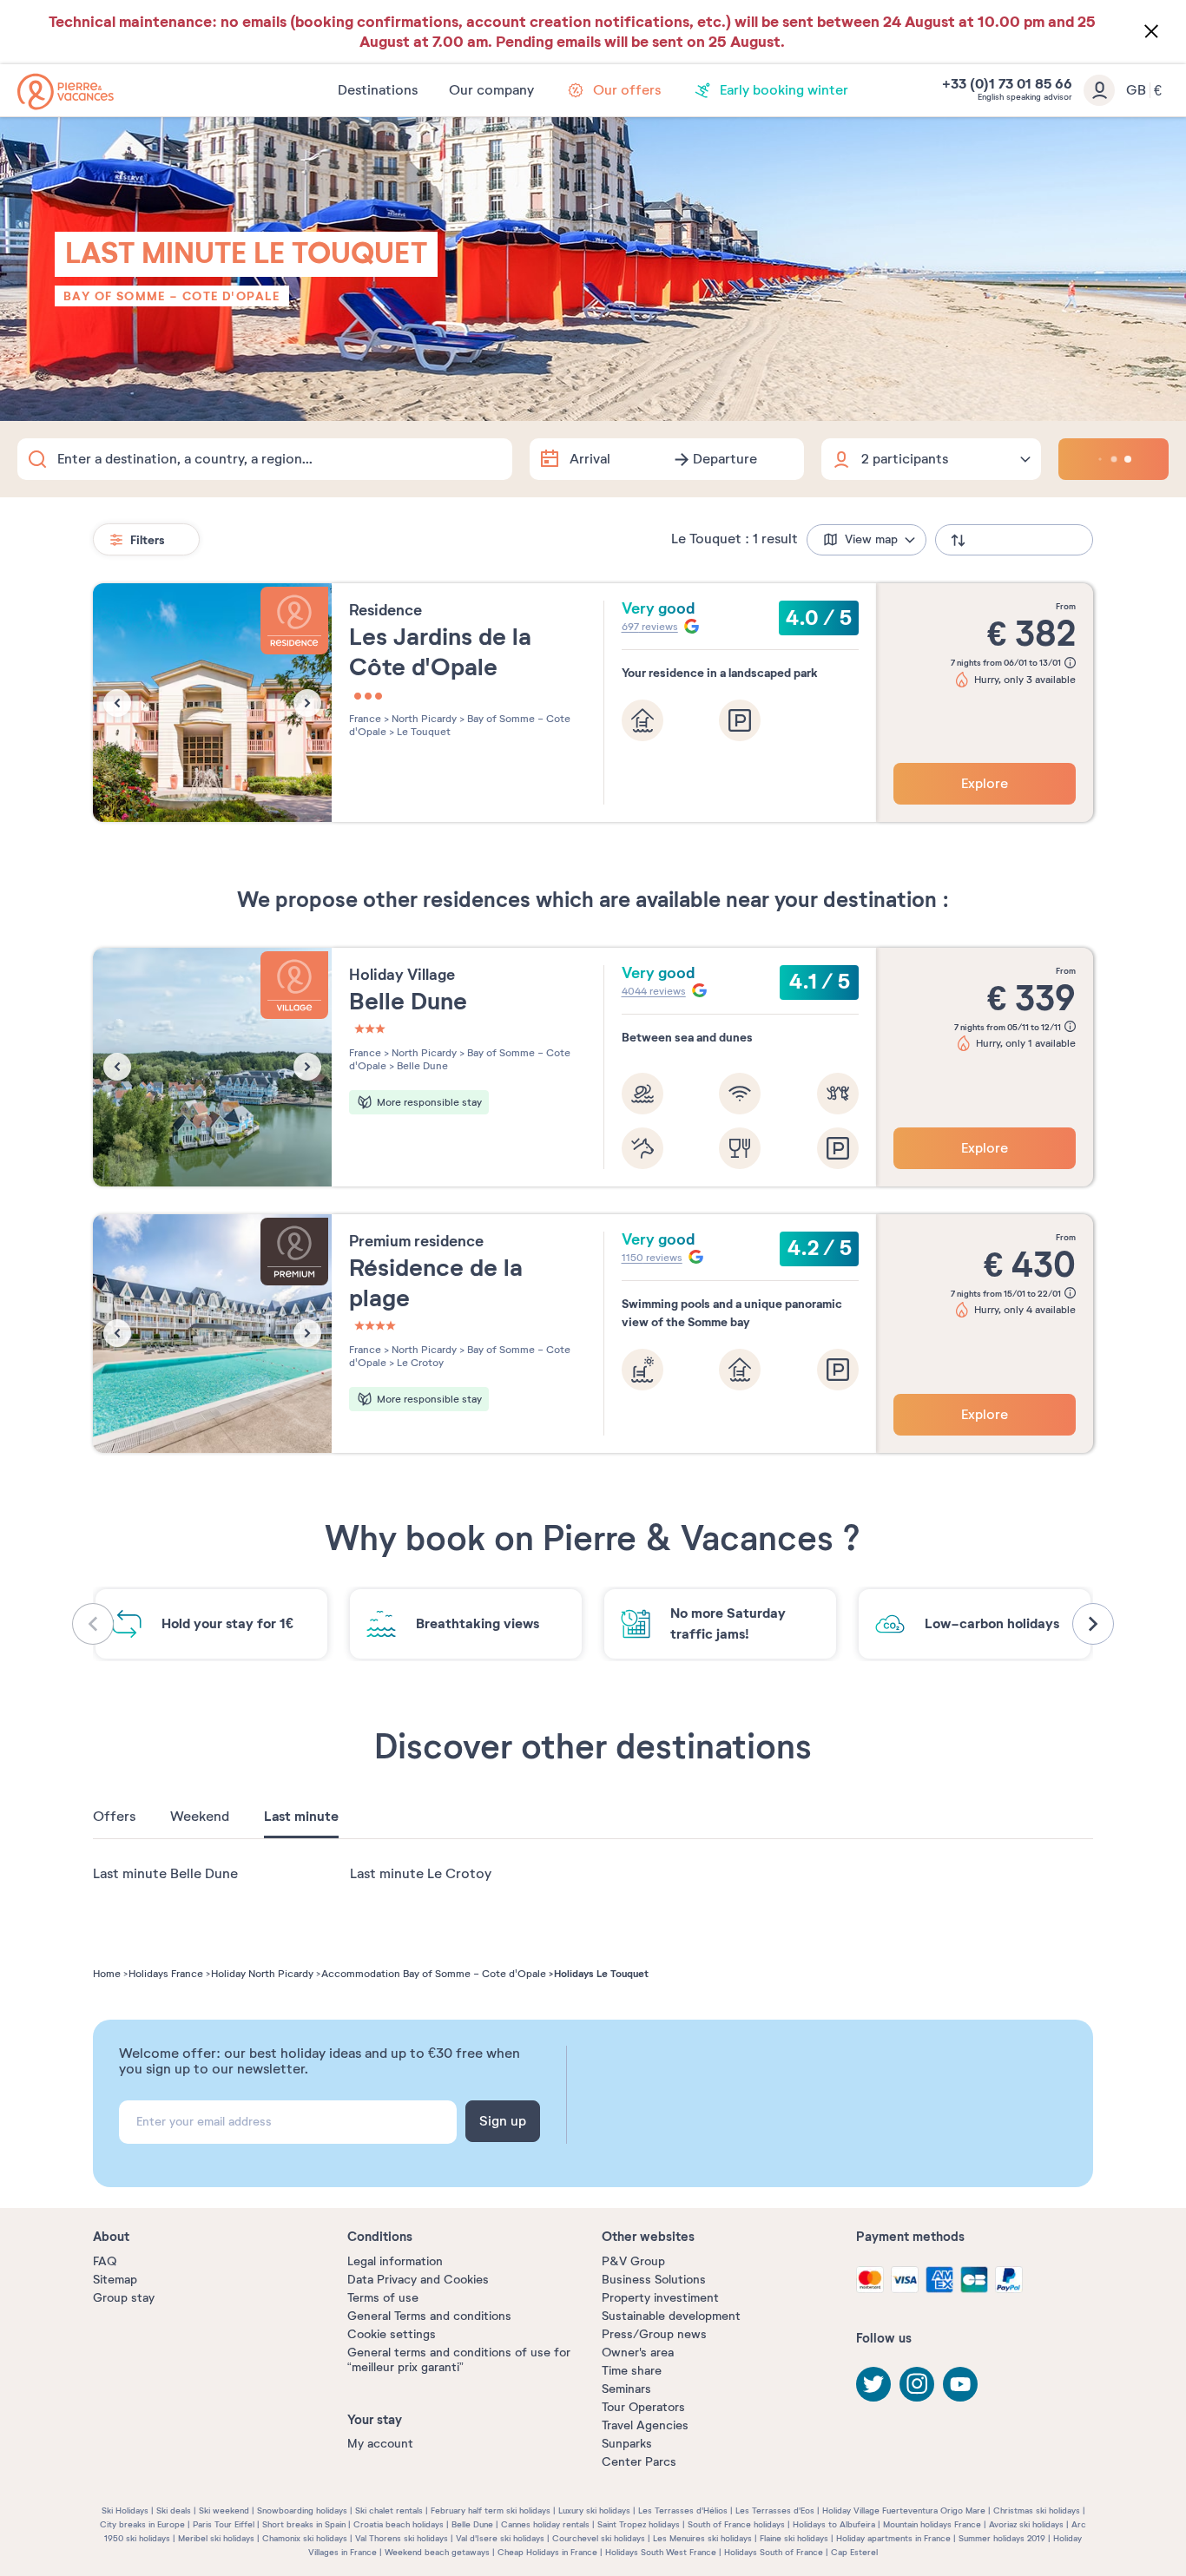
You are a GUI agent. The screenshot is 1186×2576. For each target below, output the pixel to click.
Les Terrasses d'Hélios (683, 2510)
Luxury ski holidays (594, 2510)
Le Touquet (422, 732)
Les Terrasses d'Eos (775, 2510)
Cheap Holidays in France (547, 2552)
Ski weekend (224, 2510)
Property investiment (660, 2298)
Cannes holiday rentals (545, 2524)
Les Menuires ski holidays (702, 2538)
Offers (114, 1817)
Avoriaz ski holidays (1026, 2524)
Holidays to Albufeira (834, 2524)
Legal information (395, 2261)
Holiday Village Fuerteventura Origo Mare (904, 2510)
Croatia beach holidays (399, 2524)
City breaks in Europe (142, 2524)
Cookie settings (392, 2334)
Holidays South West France (661, 2552)
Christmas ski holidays (1037, 2510)
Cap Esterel (854, 2552)
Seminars (626, 2389)
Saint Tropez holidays (639, 2524)
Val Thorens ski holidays (402, 2538)
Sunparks (627, 2444)
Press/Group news (654, 2334)
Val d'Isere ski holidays (500, 2538)
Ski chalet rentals (389, 2510)
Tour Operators (643, 2407)
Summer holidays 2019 (1002, 2538)
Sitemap (115, 2280)
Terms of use (383, 2298)
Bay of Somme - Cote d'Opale (172, 296)
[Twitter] (873, 2384)
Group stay (124, 2298)
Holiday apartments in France (893, 2538)
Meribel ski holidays (216, 2538)
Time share (632, 2371)
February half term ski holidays (491, 2510)
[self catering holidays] (66, 92)
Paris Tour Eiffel (224, 2524)
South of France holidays (736, 2524)
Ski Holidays (125, 2510)
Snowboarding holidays (302, 2510)
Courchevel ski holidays (599, 2538)
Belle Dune (421, 1066)
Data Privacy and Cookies (418, 2280)
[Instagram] (917, 2384)
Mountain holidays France (932, 2524)
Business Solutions (654, 2280)
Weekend (200, 1817)
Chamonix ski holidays (305, 2538)
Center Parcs (639, 2462)
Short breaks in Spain (304, 2524)
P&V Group (633, 2261)
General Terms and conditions (429, 2316)
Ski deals (174, 2510)
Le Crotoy (419, 1363)
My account (380, 2444)
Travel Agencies (645, 2425)
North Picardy (423, 719)
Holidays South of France (774, 2552)
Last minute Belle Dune (165, 1874)
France (365, 719)
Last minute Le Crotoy (421, 1874)
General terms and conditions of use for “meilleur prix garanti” (459, 2360)
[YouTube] (960, 2384)
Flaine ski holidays (794, 2538)
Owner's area (638, 2353)
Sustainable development (671, 2316)
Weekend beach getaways (437, 2552)
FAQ (105, 2261)
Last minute (301, 1817)
